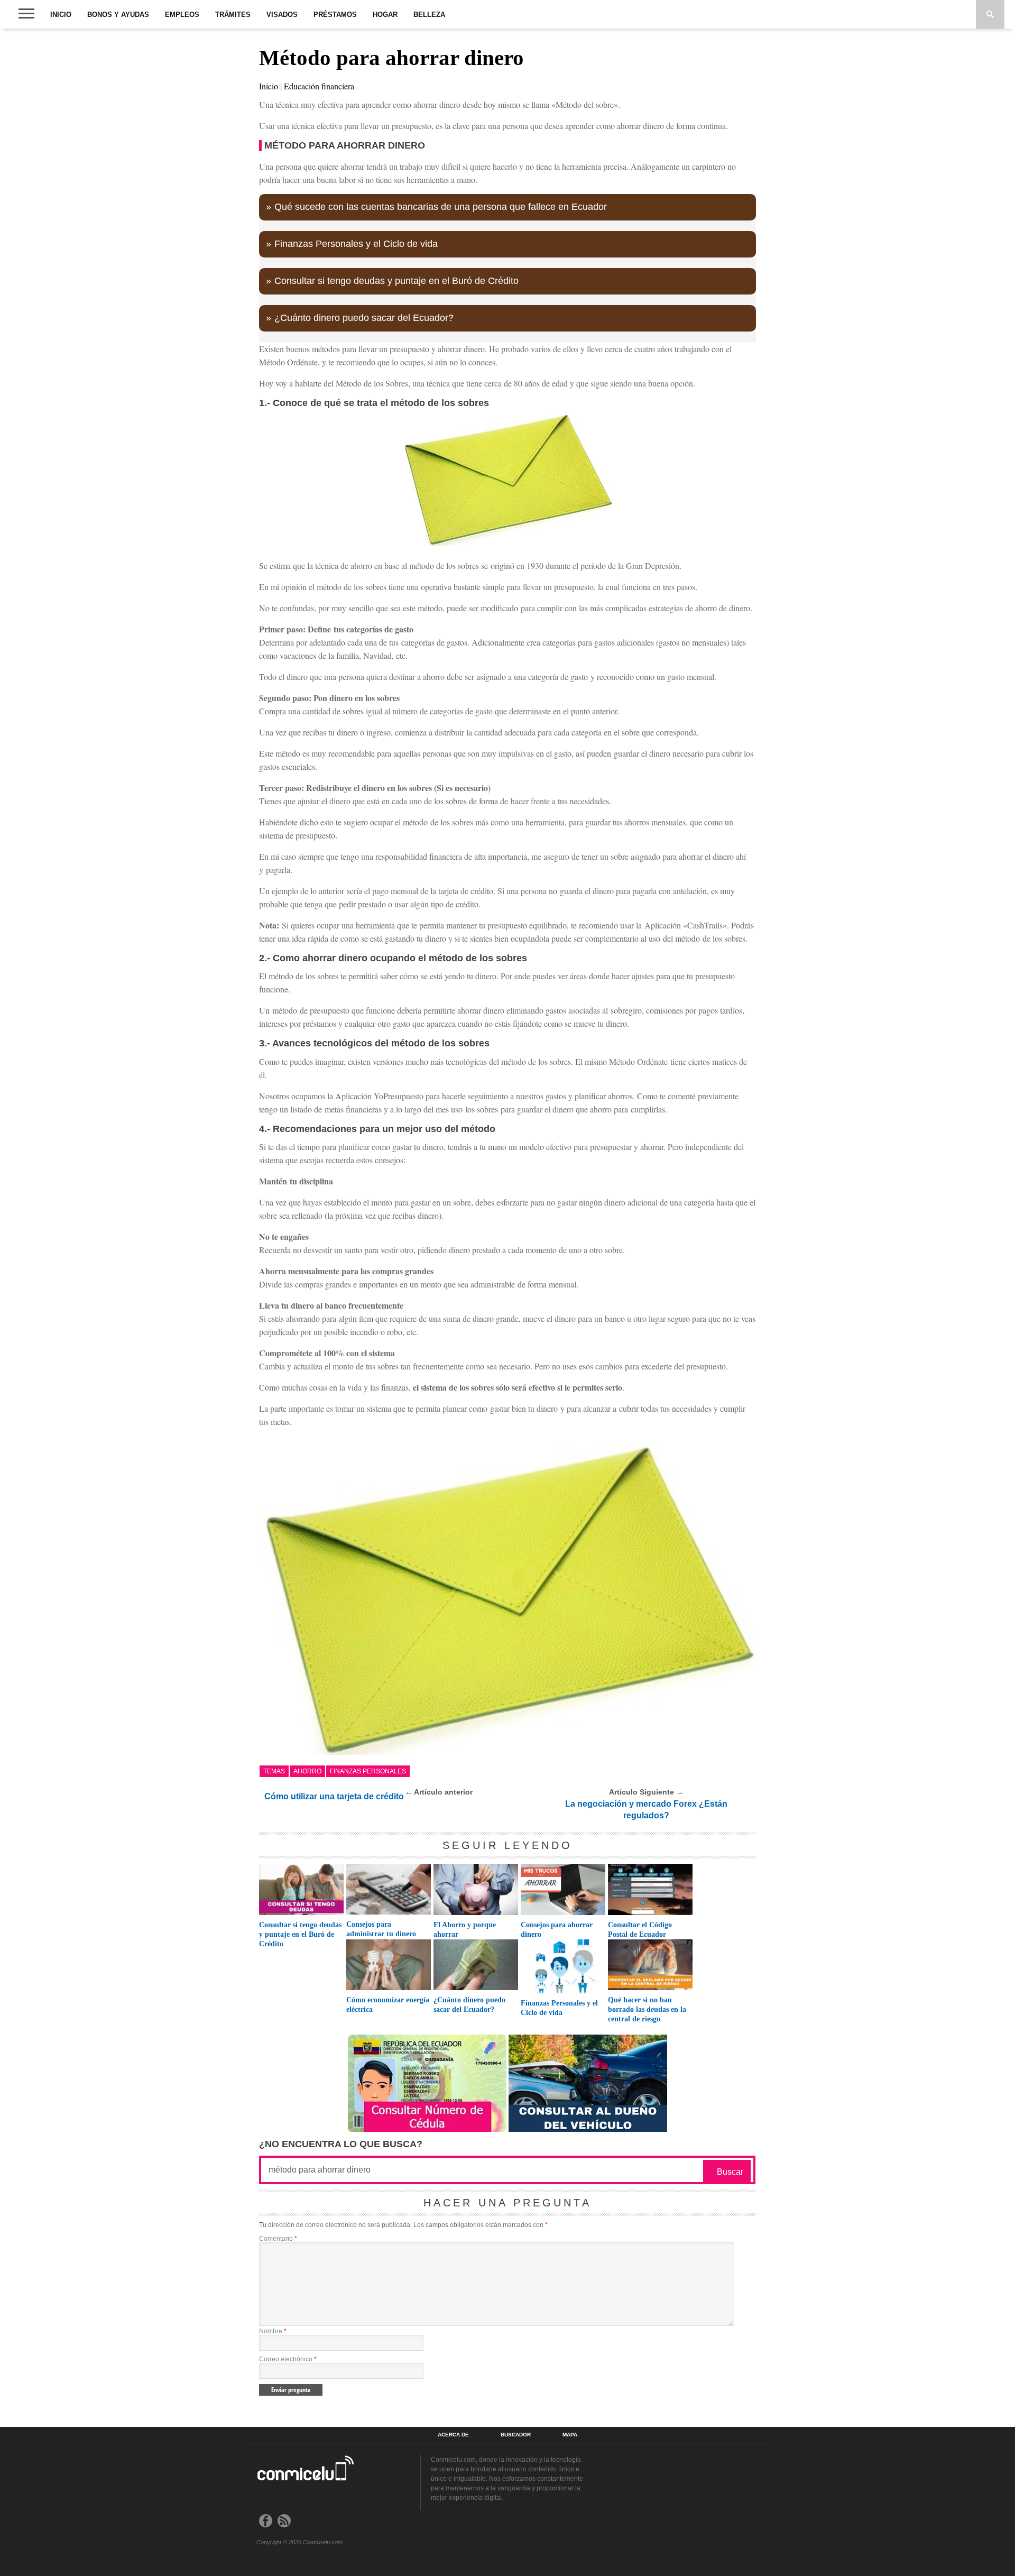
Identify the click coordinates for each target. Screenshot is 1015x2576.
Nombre (273, 2331)
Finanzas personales (368, 1771)
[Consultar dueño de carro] (588, 2129)
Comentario (278, 2239)
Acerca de (453, 2435)
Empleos (182, 15)
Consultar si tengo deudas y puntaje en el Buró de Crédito (396, 281)
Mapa (570, 2435)
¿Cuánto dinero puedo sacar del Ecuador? (364, 318)
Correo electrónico (288, 2359)
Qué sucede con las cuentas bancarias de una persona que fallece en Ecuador (441, 207)
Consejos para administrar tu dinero (381, 1929)
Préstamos (335, 15)
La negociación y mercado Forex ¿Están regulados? (646, 1810)
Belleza (429, 15)
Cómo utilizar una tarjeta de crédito (334, 1796)
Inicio (61, 15)
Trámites (233, 15)
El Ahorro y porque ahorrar (465, 1930)
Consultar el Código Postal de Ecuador (640, 1930)
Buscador (516, 2435)
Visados (282, 15)
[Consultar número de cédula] (427, 2129)
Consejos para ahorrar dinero (557, 1930)
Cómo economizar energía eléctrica (388, 2005)
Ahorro (307, 1771)
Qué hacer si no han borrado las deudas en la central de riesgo (647, 2009)
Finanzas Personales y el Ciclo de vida (356, 244)
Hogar (385, 15)
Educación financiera (319, 86)
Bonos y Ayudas (118, 15)
